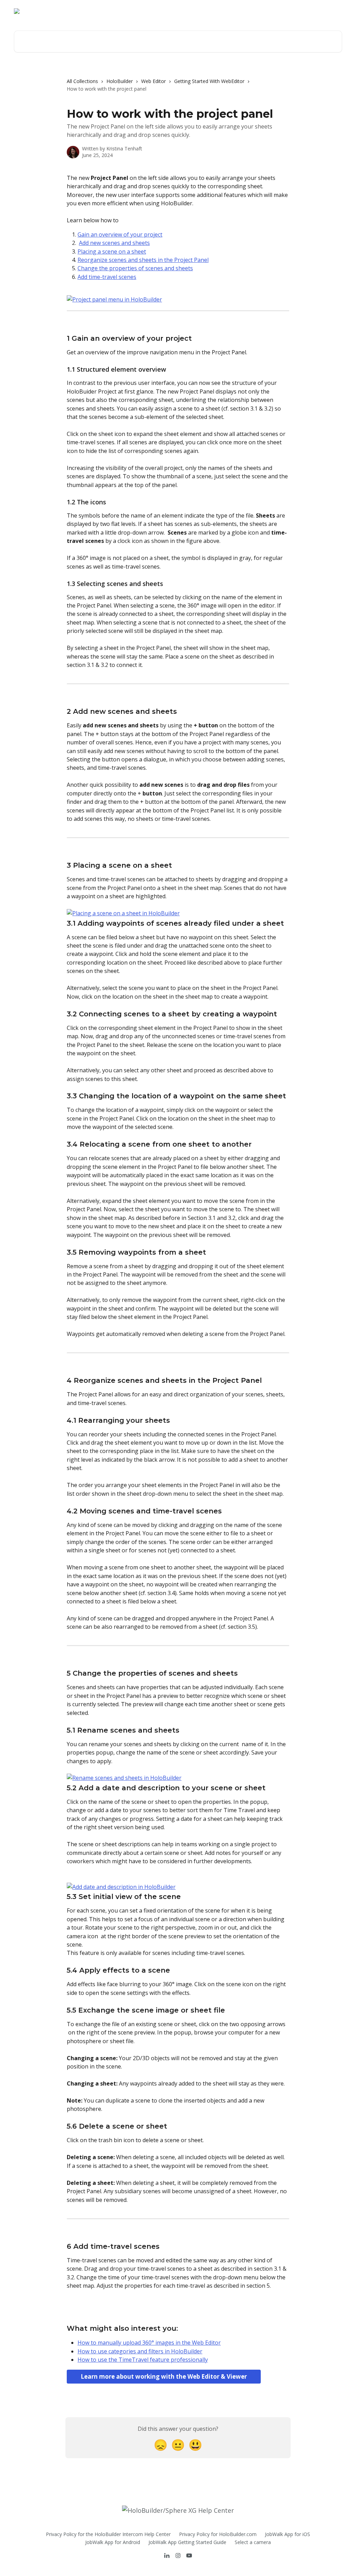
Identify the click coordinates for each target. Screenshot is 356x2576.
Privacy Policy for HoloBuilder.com (218, 2534)
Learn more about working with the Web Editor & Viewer (164, 2376)
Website (293, 11)
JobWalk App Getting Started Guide (187, 2542)
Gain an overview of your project (120, 234)
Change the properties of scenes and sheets (135, 268)
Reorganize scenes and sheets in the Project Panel (143, 260)
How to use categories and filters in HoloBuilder (140, 2351)
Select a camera (253, 2542)
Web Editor (153, 81)
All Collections (82, 81)
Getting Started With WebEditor (209, 81)
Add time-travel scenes (107, 277)
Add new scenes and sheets (114, 243)
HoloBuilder (120, 81)
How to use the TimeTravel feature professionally (143, 2360)
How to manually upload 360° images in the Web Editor (149, 2343)
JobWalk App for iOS (288, 2534)
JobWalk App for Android (113, 2542)
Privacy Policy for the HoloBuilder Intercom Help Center (108, 2534)
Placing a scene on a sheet (112, 251)
